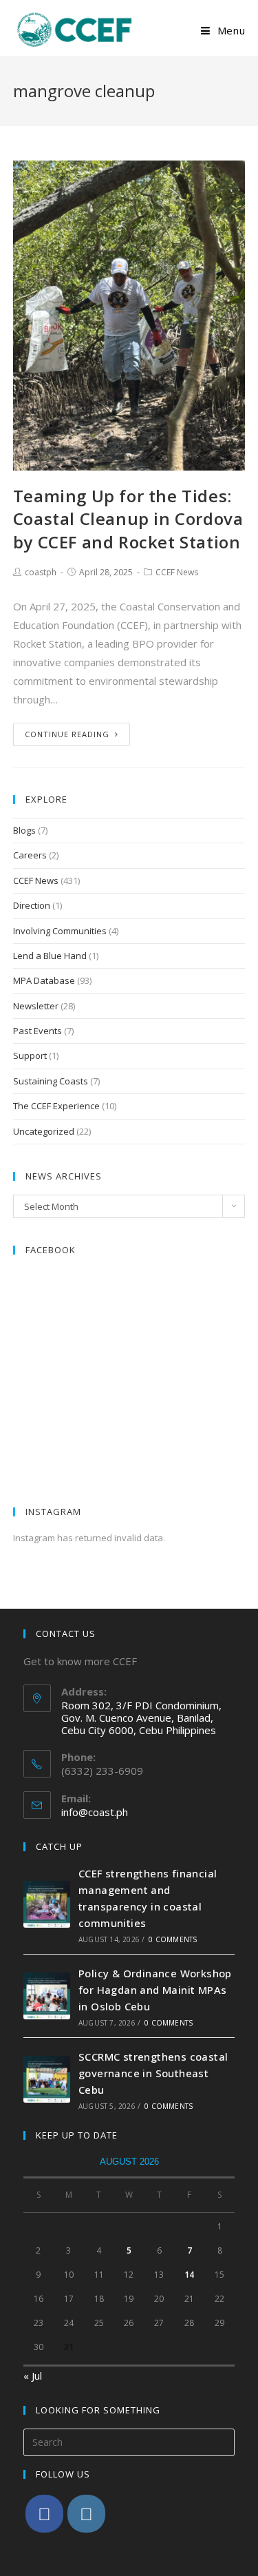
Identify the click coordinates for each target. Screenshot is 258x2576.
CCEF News (177, 572)
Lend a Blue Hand (50, 956)
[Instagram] (86, 2514)
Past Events (37, 1031)
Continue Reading (67, 734)
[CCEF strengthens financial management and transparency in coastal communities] (47, 1904)
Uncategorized (44, 1131)
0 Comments (173, 1939)
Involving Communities (60, 931)
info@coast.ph (95, 1812)
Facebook (51, 1250)
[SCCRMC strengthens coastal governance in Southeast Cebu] (47, 2079)
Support (30, 1055)
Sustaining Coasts (51, 1081)
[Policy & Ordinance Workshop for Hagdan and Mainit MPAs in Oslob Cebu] (47, 1996)
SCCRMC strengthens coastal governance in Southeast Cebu (153, 2073)
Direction (32, 905)
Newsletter (36, 1006)
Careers (30, 855)
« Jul (33, 2376)
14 (189, 2275)
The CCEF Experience (56, 1106)
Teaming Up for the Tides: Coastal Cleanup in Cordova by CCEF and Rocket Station (128, 519)
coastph (41, 572)
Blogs (24, 830)
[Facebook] (44, 2514)
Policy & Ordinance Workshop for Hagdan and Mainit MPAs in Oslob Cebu (155, 1990)
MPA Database (44, 980)
